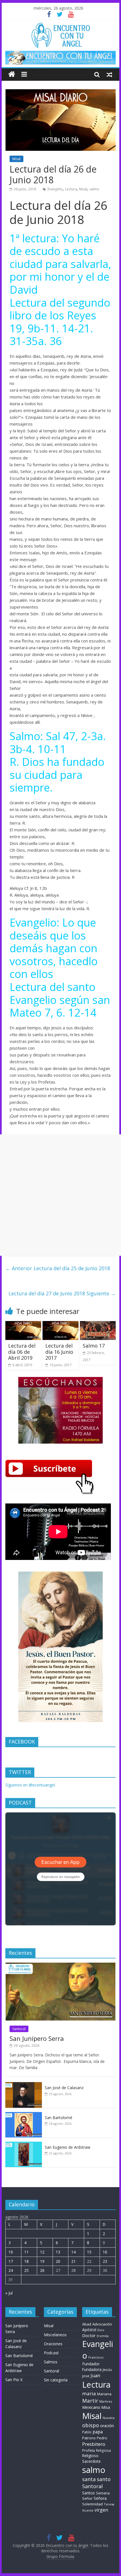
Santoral (19, 2029)
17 (11, 2261)
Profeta (88, 2450)
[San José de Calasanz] (24, 2085)
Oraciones (53, 2344)
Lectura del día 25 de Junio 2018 (58, 1268)
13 (58, 2252)
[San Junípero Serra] (60, 1966)
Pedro (102, 2438)
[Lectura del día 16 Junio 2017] (60, 1324)
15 (89, 2252)
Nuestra (109, 2418)
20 (58, 2261)
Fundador (91, 2364)
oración (107, 2426)
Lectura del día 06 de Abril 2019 (22, 1352)
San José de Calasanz (64, 2088)
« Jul (9, 2293)
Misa (106, 2407)
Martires (106, 2401)
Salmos (51, 2362)
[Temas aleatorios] (109, 74)
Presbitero (94, 2444)
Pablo (87, 2432)
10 (11, 2252)
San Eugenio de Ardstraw (68, 2147)
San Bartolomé (59, 2118)
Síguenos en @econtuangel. (31, 1785)
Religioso (90, 2456)
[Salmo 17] (98, 1324)
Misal (16, 159)
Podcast (51, 2353)
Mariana (104, 2394)
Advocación (102, 2324)
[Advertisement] (60, 1195)
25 (26, 2270)
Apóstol (89, 2330)
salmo (94, 189)
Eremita (103, 2336)
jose (86, 2376)
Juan (95, 2376)
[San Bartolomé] (24, 2115)
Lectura (71, 189)
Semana (103, 2493)
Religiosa (103, 2450)
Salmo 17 (94, 1346)
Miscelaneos (55, 2335)
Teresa (109, 2504)
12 (42, 2252)
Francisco (96, 2357)
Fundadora (92, 2370)
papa (98, 2432)
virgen (101, 2510)
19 (42, 2261)
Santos (88, 2493)
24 (11, 2270)
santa (89, 2479)
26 (42, 2270)
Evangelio (55, 189)
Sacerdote (91, 2461)
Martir (90, 2400)
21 (73, 2261)
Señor (87, 2498)
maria (89, 2393)
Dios (101, 2330)
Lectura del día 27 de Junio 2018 (62, 1293)
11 (26, 2252)
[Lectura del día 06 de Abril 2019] (23, 1324)
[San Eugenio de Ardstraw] (24, 2145)
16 (105, 2252)
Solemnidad (92, 2504)
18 (26, 2261)
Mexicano (91, 2407)
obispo (91, 2425)
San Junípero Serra (37, 2038)
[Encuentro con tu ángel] (12, 74)
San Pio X (14, 2380)
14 (73, 2252)
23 (105, 2261)
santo (104, 2479)
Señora (100, 2498)
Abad (87, 2324)
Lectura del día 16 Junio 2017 (59, 1352)
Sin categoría (56, 2380)
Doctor (89, 2335)
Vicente (88, 2510)
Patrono (89, 2438)
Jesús (107, 2370)
